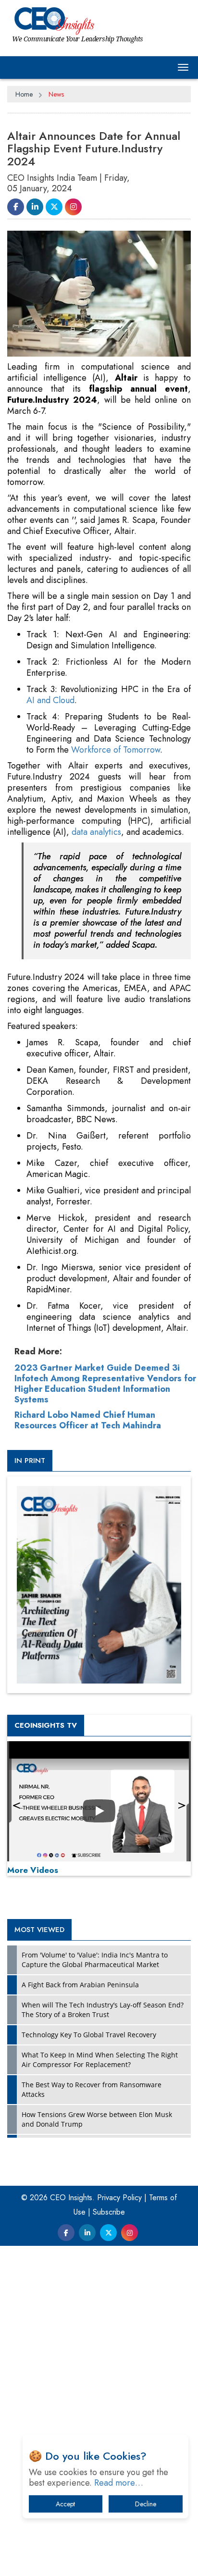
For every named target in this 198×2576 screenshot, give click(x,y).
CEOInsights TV (46, 1725)
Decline (146, 2504)
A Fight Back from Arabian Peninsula (80, 1985)
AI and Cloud (50, 700)
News (56, 94)
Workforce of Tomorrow (116, 750)
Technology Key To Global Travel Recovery (89, 2035)
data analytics (96, 832)
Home (24, 94)
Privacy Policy (119, 2198)
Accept (65, 2504)
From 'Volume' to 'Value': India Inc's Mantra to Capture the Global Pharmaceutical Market (95, 1960)
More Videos (33, 1870)
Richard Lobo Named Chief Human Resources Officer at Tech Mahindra (88, 1420)
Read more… (119, 2483)
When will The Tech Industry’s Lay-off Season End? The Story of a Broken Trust (103, 2010)
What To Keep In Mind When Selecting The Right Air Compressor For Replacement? (100, 2060)
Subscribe (109, 2212)
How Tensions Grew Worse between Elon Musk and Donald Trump (97, 2119)
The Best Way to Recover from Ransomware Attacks (92, 2089)
